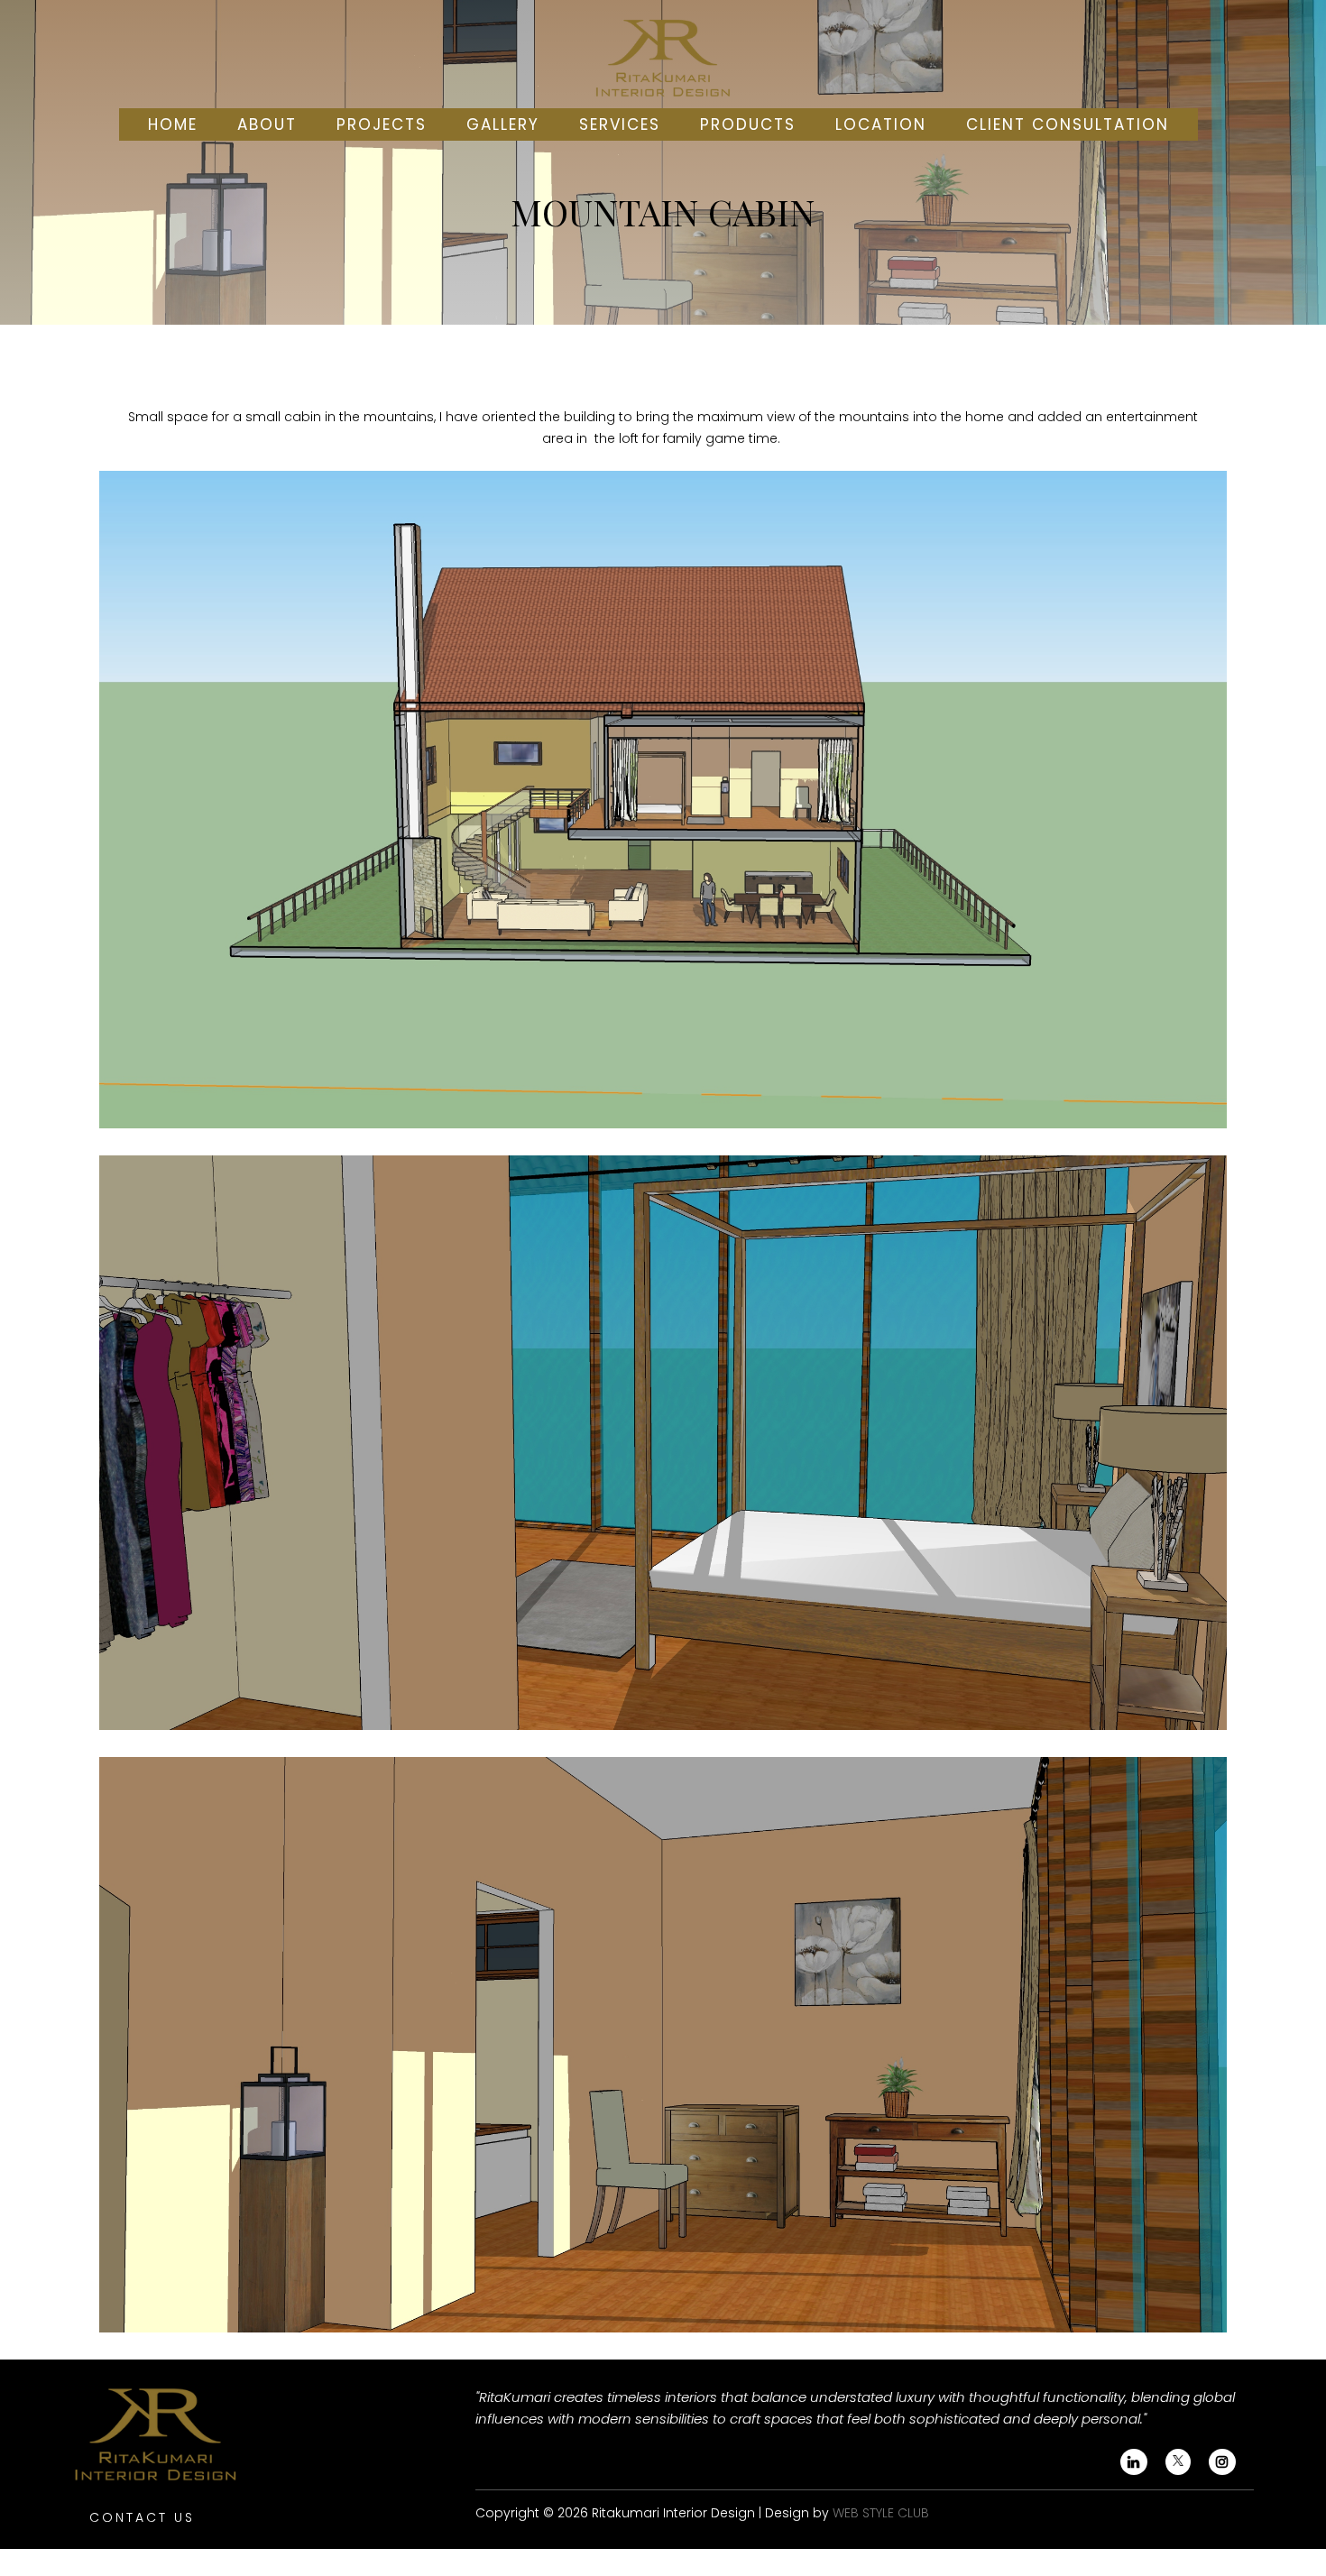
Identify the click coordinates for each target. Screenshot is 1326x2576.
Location (881, 124)
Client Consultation (1068, 124)
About (267, 124)
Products (748, 124)
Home (173, 124)
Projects (382, 124)
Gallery (503, 124)
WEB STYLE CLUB (881, 2513)
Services (620, 124)
